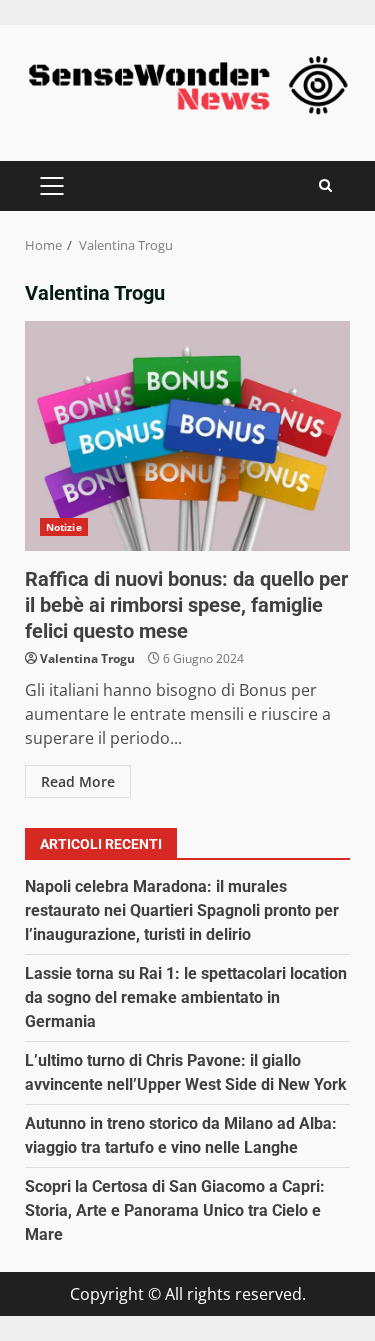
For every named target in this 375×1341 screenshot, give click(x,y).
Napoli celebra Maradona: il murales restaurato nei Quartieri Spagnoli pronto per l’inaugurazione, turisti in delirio (182, 910)
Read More (78, 781)
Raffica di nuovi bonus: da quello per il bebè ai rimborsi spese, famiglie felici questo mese (187, 436)
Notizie (64, 527)
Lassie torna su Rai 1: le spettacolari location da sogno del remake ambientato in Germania (186, 997)
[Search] (325, 185)
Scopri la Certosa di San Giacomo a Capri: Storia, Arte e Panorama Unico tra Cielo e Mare (175, 1210)
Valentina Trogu (87, 658)
